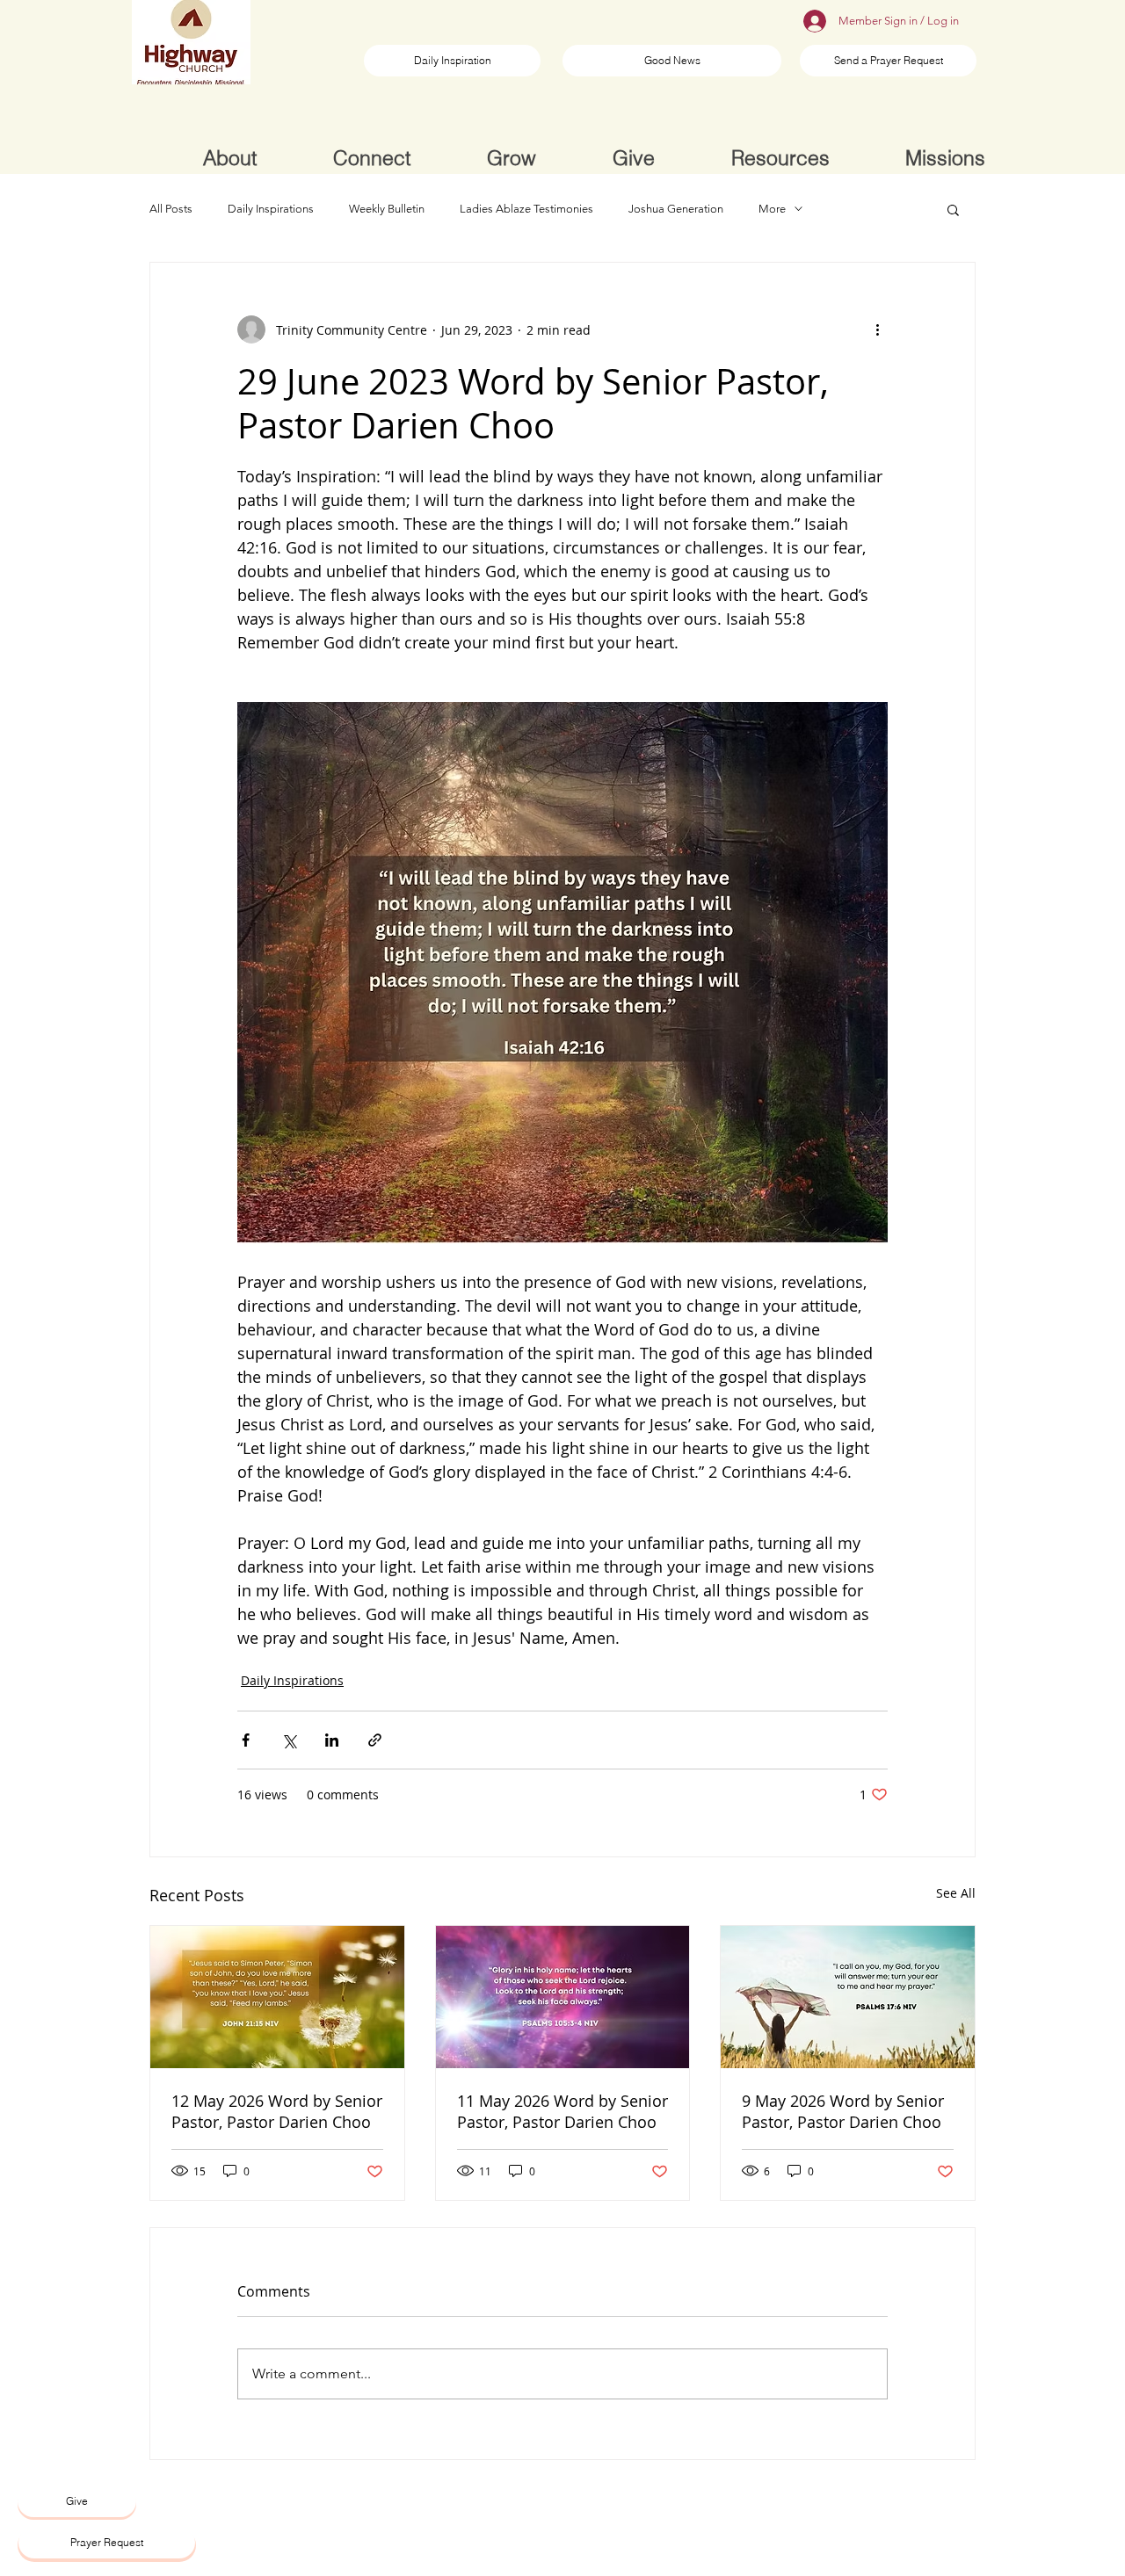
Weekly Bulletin (387, 209)
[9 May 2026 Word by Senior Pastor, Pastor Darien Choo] (848, 1997)
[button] (953, 209)
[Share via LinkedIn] (332, 1740)
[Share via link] (375, 1740)
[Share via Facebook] (246, 1740)
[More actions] (877, 329)
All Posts (171, 209)
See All (956, 1893)
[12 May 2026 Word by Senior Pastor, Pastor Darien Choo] (277, 1997)
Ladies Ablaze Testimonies (526, 209)
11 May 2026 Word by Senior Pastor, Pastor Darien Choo (562, 2111)
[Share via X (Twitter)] (289, 1740)
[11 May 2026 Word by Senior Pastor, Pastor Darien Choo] (563, 1997)
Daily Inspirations (271, 209)
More (772, 209)
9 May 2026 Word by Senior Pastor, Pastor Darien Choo (843, 2111)
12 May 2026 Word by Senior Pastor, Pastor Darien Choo (277, 2111)
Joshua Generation (676, 209)
